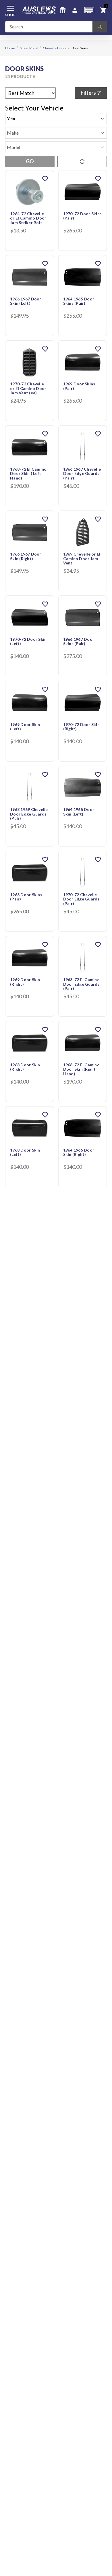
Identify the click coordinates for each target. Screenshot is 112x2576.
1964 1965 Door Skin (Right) (79, 1152)
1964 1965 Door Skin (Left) (79, 812)
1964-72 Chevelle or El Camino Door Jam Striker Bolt (28, 218)
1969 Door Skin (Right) (25, 982)
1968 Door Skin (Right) (25, 1067)
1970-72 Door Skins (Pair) (83, 216)
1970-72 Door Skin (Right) (81, 727)
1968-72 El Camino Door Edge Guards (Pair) (81, 984)
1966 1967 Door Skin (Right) (26, 556)
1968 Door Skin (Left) (25, 1152)
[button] (89, 10)
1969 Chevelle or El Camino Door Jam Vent (82, 559)
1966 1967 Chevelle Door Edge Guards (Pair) (82, 474)
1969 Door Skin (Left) (25, 727)
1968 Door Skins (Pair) (26, 897)
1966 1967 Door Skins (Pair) (79, 641)
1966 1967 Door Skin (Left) (26, 301)
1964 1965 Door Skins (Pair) (79, 301)
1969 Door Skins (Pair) (79, 386)
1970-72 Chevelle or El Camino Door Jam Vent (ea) (28, 388)
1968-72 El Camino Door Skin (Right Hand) (81, 1069)
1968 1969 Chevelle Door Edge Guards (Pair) (29, 814)
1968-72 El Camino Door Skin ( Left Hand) (28, 474)
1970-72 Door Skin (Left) (28, 641)
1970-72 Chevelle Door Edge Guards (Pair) (81, 899)
